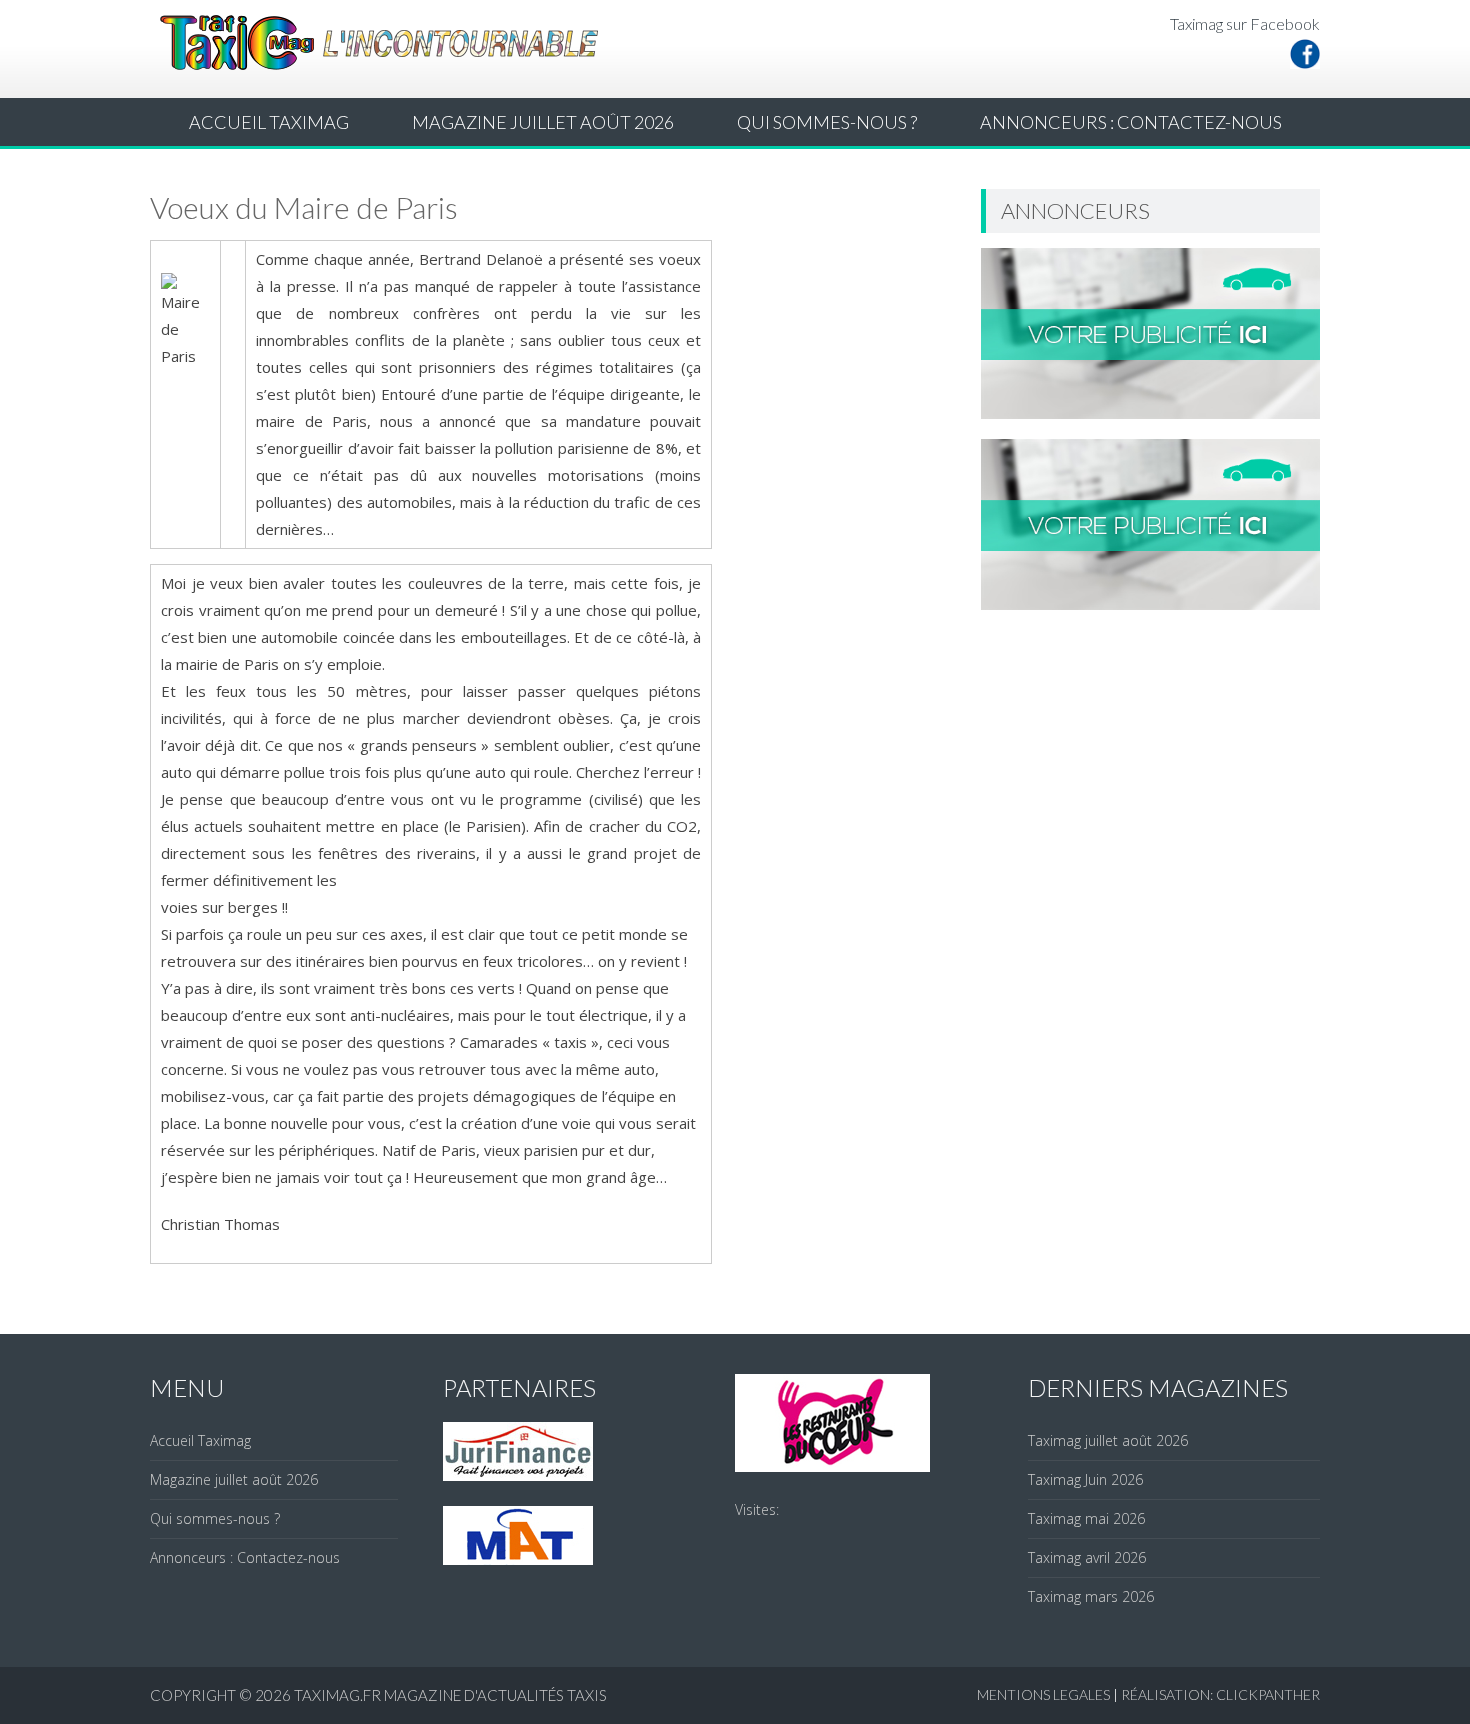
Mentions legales (1043, 1694)
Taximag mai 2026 (1086, 1518)
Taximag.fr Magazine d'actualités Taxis (450, 1695)
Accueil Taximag (269, 122)
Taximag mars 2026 (1091, 1596)
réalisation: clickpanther (1220, 1694)
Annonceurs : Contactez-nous (1131, 122)
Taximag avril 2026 (1087, 1557)
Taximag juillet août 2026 (1108, 1440)
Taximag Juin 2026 (1085, 1479)
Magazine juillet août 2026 (543, 122)
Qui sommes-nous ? (827, 122)
